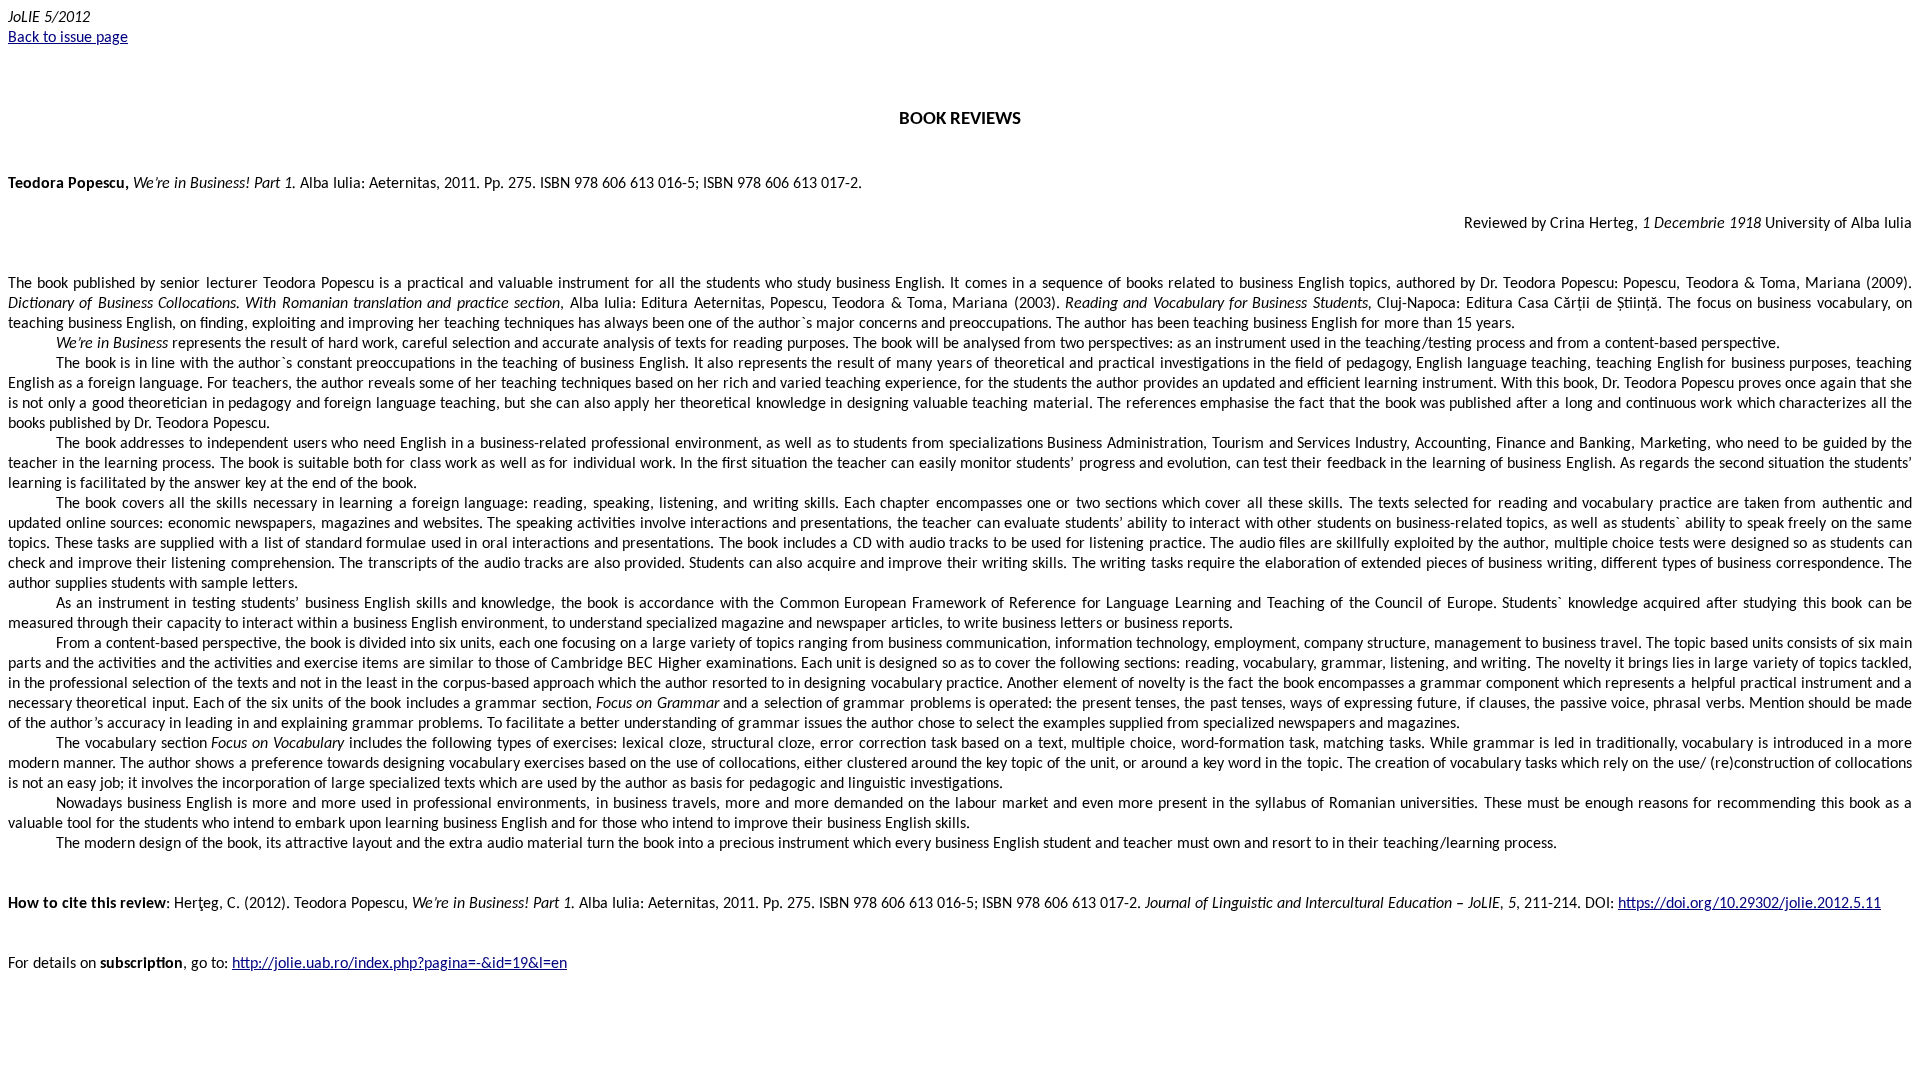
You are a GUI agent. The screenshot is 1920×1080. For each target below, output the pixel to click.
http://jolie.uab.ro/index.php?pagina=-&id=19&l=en (399, 964)
